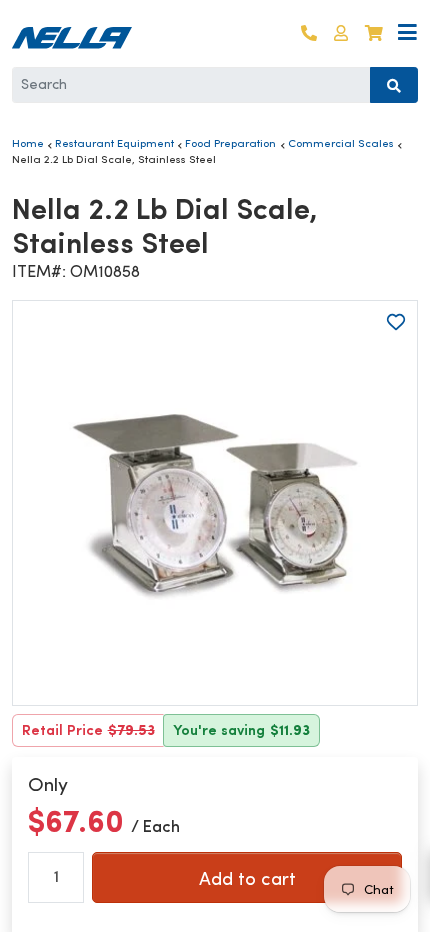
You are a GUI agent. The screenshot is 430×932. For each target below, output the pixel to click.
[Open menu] (407, 33)
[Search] (394, 85)
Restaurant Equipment (114, 143)
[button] (341, 33)
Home (28, 143)
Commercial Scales (341, 143)
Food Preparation (230, 143)
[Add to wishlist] (396, 322)
